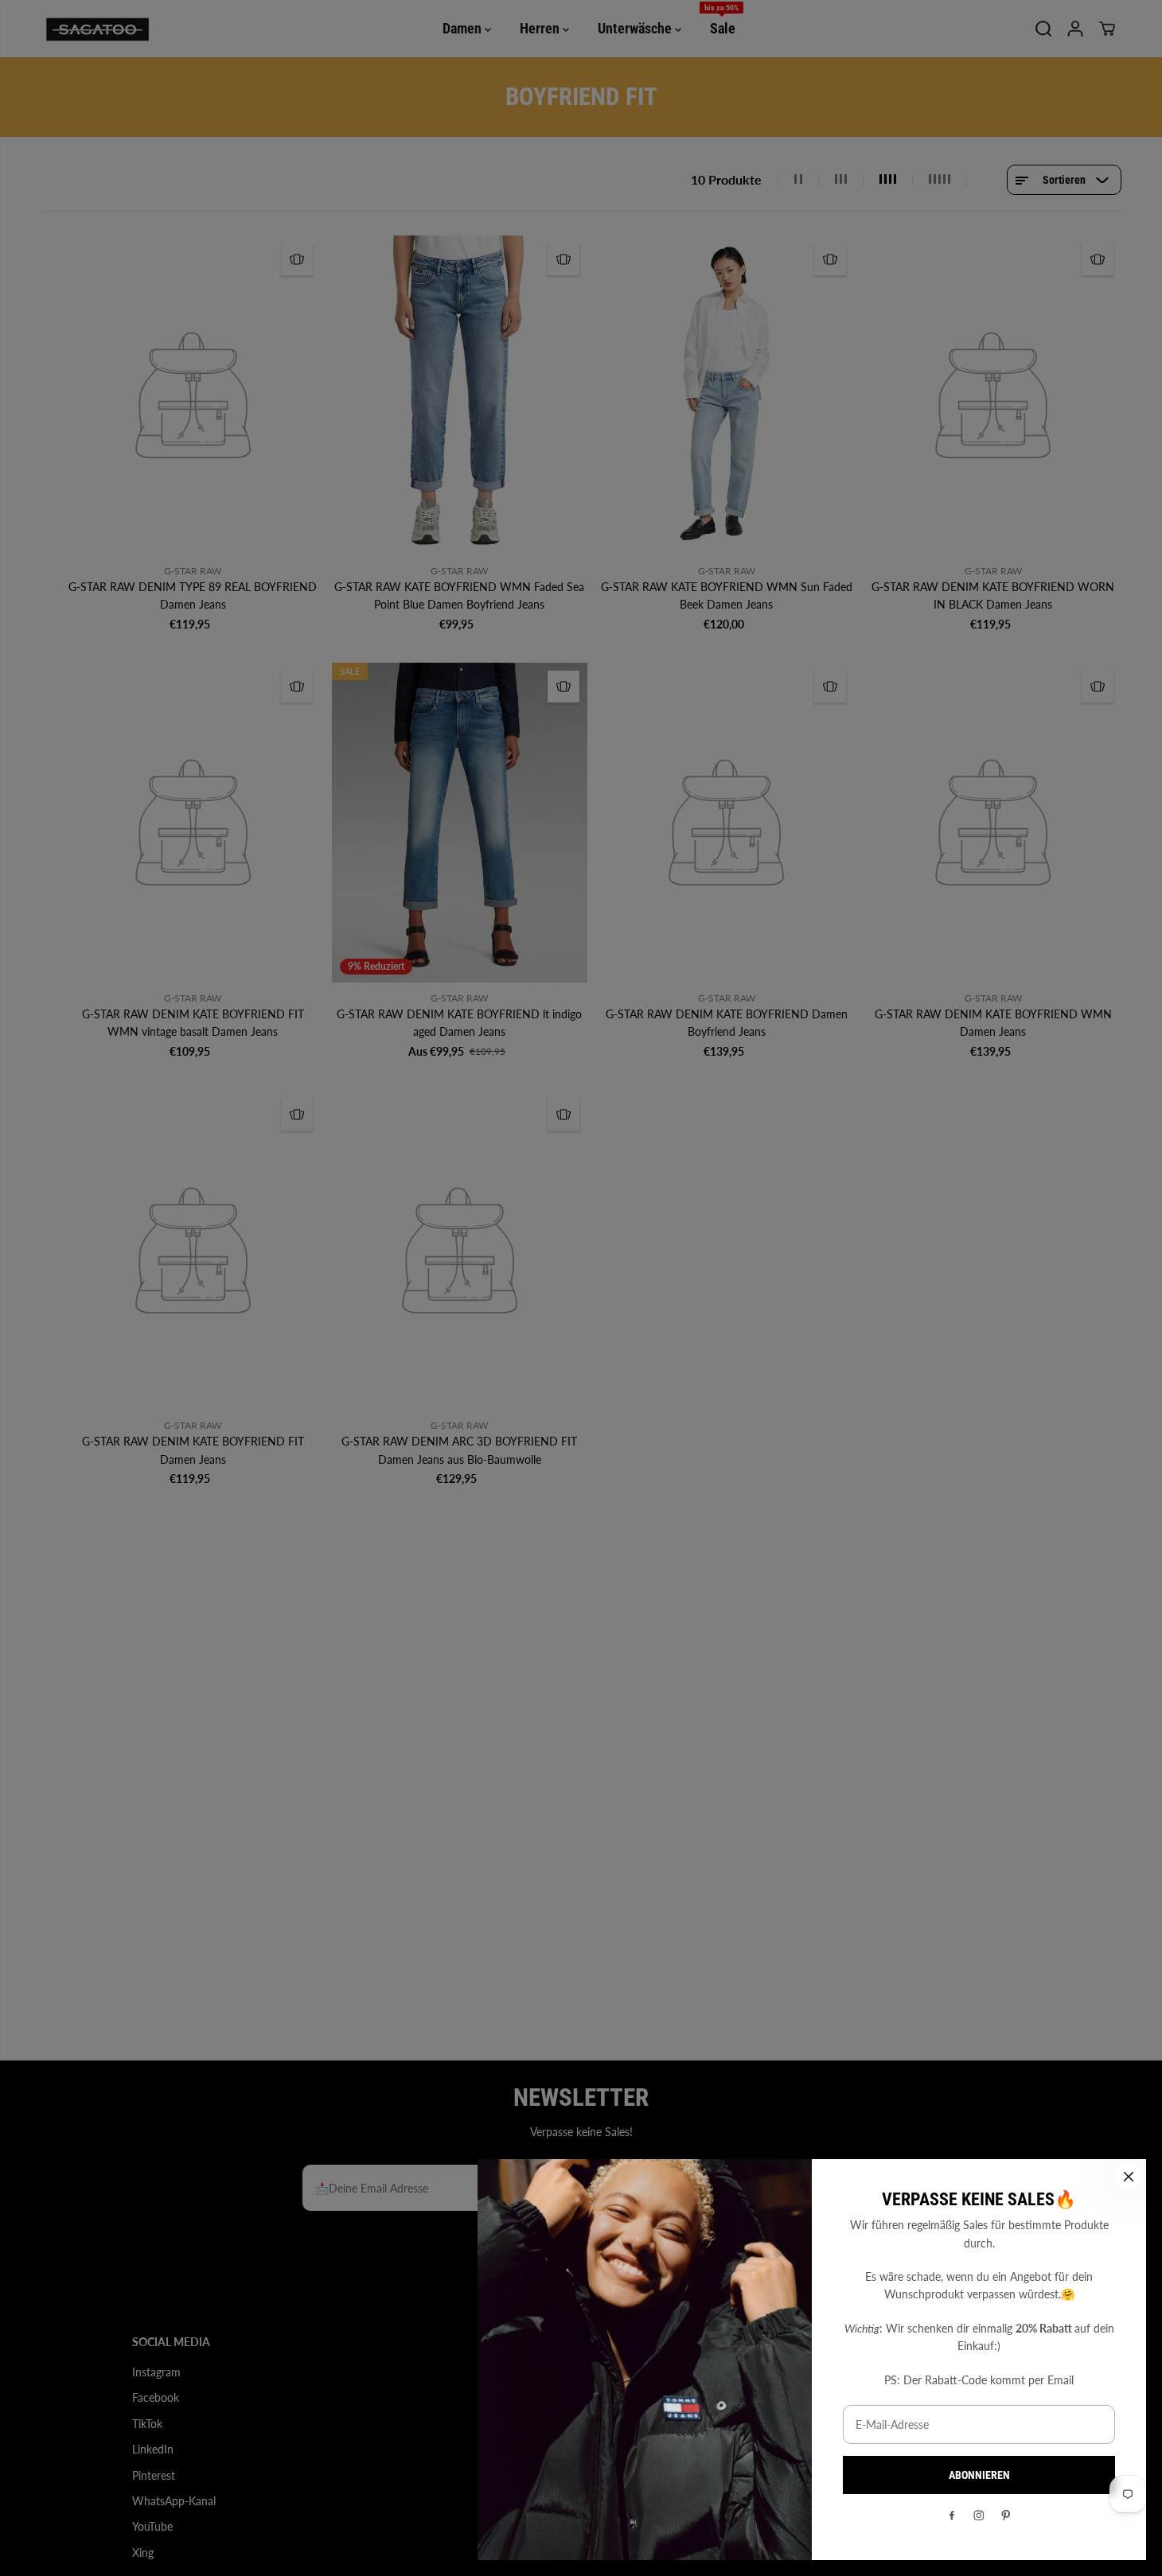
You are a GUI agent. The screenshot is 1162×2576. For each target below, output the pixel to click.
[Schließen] (1129, 2177)
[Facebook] (952, 2516)
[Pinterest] (1006, 2516)
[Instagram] (979, 2516)
